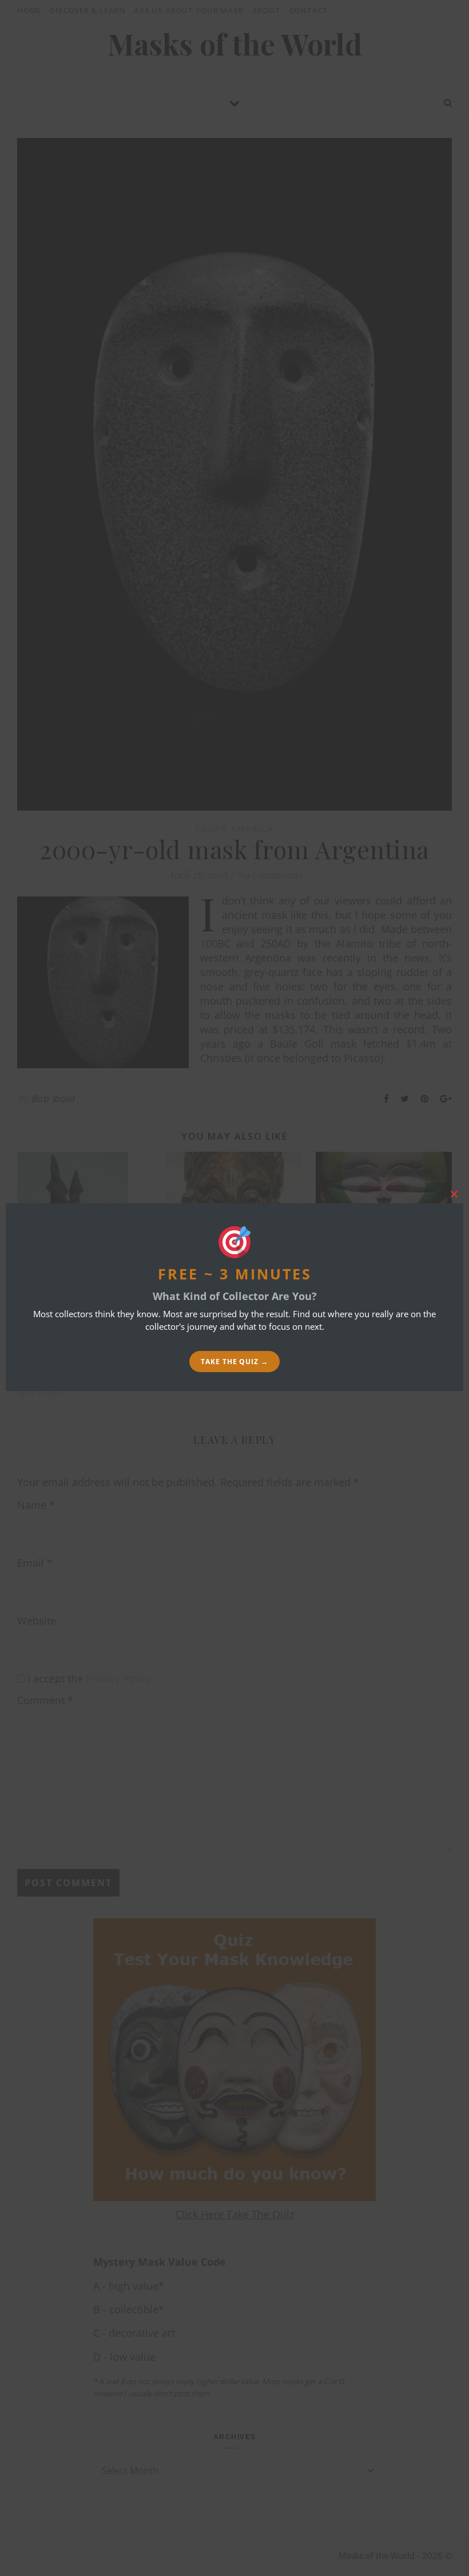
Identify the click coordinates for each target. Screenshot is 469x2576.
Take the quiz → (234, 1362)
